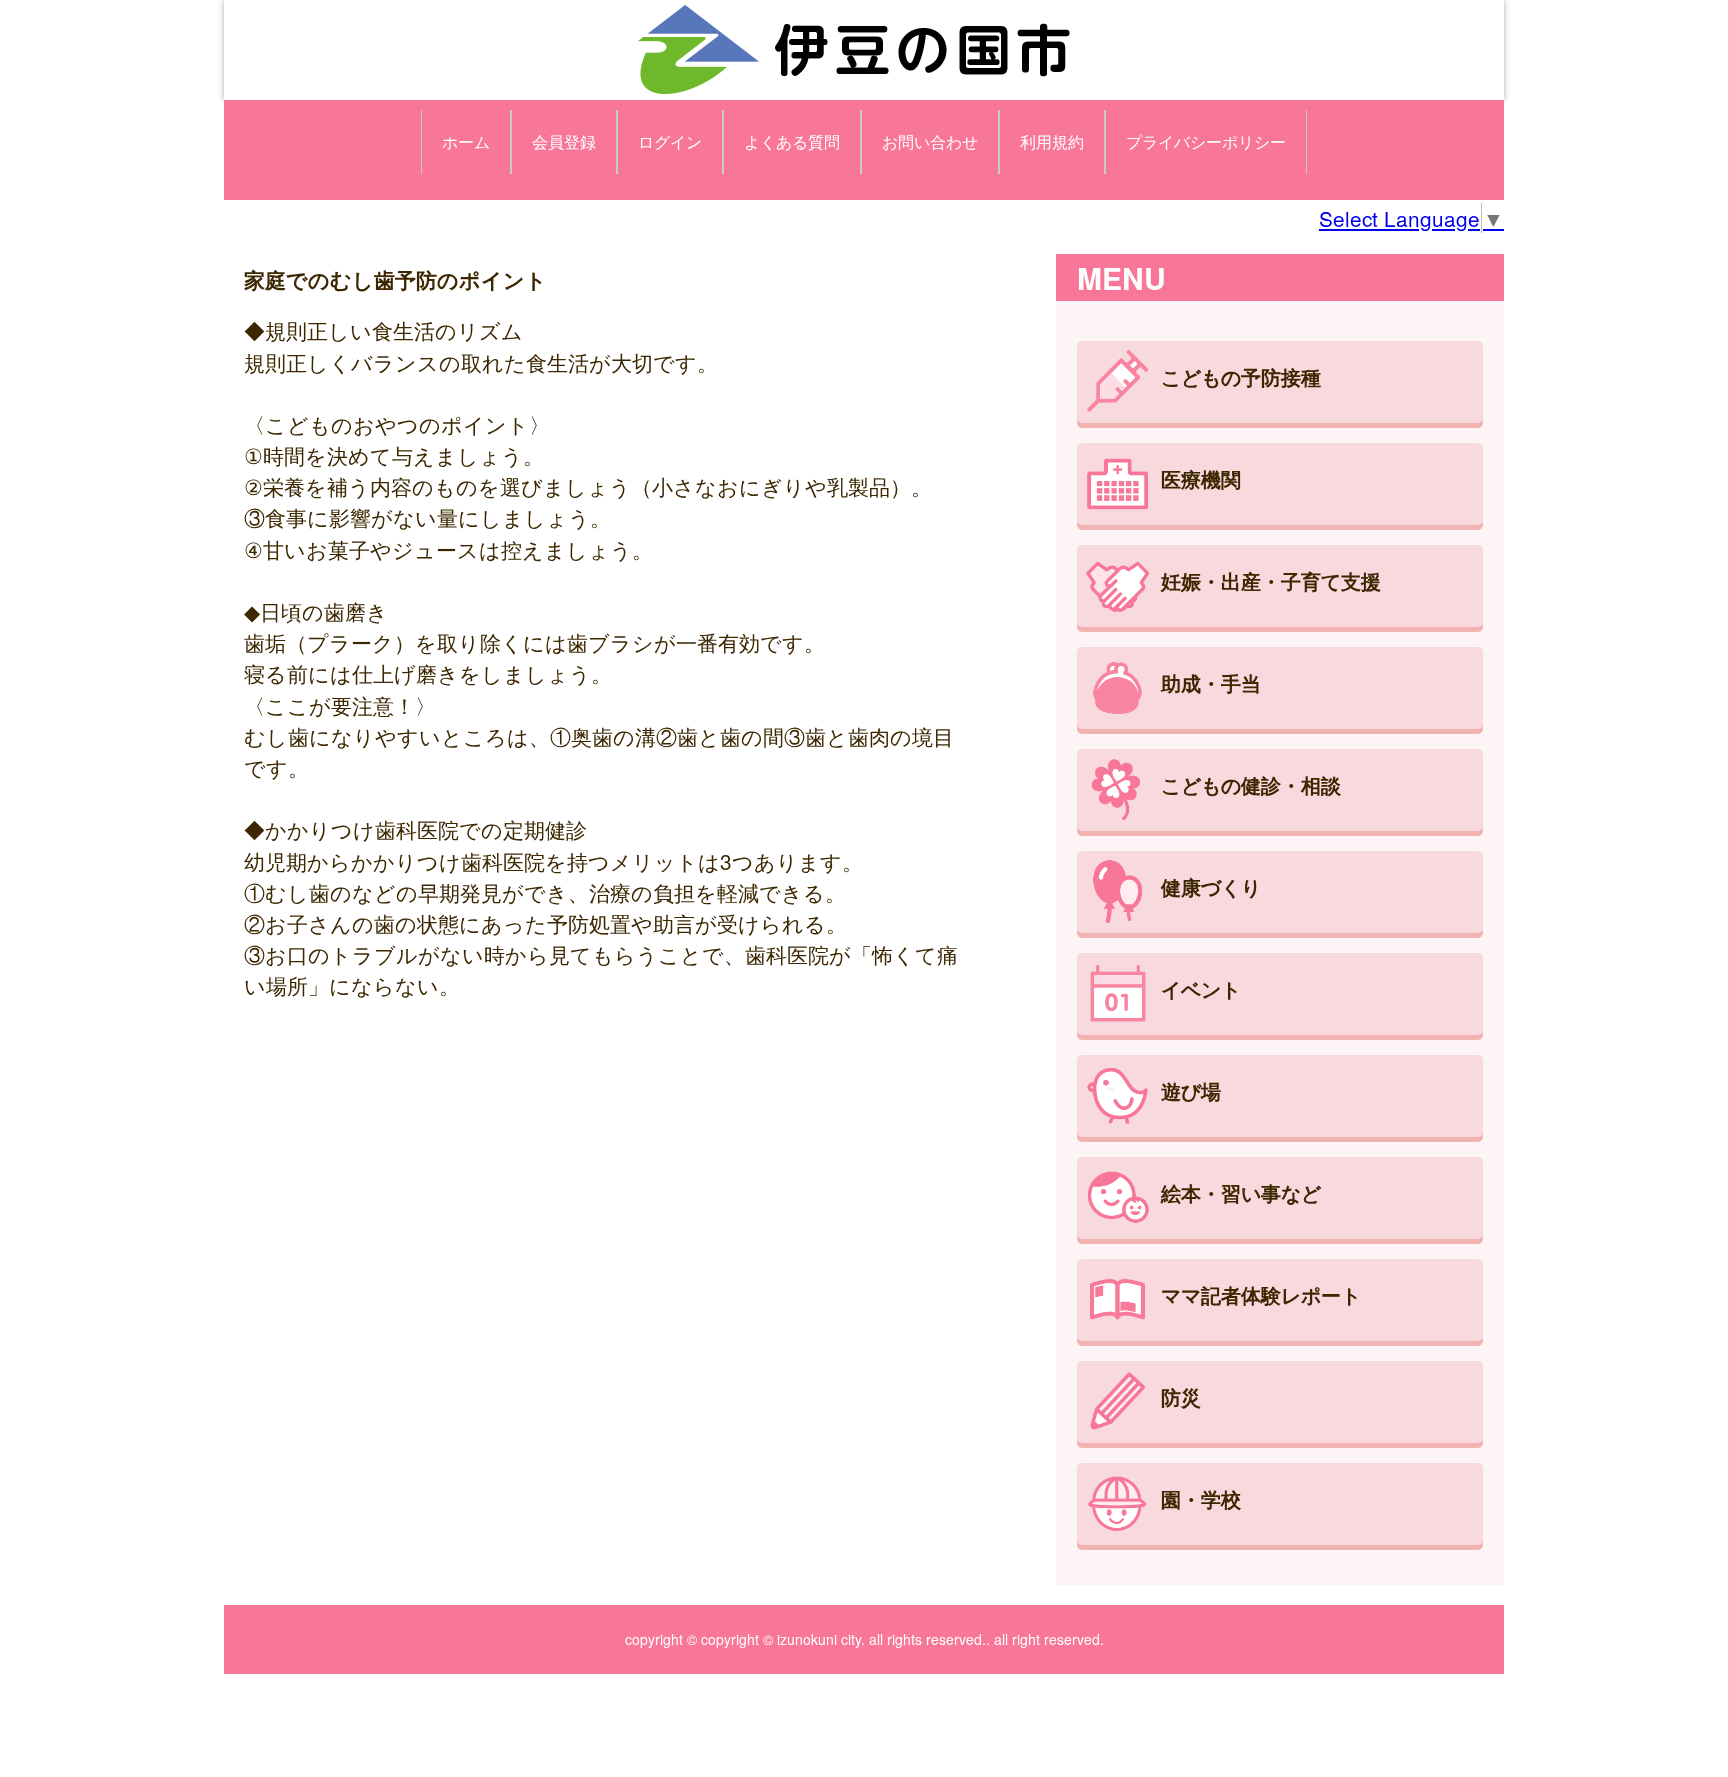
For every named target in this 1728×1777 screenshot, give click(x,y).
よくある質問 (792, 141)
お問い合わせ (930, 141)
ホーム (466, 141)
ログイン (670, 141)
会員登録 (564, 141)
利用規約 (1052, 141)
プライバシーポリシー (1206, 141)
